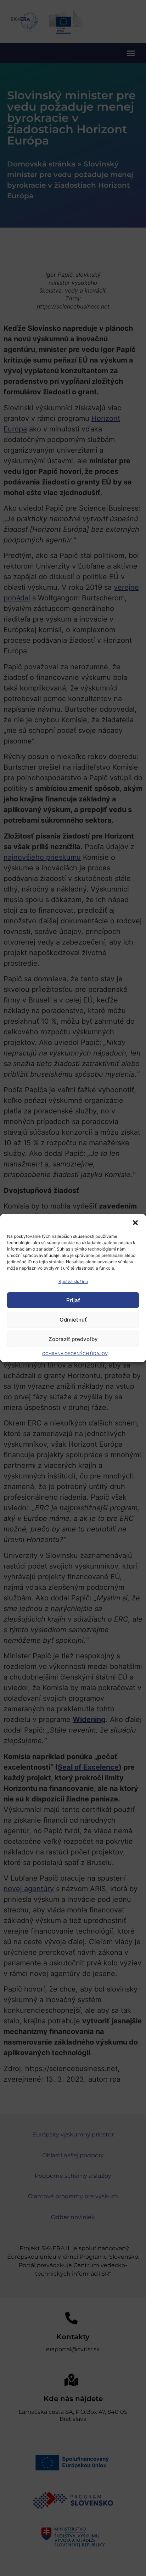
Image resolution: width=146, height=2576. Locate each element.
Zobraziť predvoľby (73, 1339)
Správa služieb (73, 1281)
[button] (135, 1223)
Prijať (73, 1300)
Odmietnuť (73, 1320)
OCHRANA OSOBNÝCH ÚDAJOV (75, 1354)
